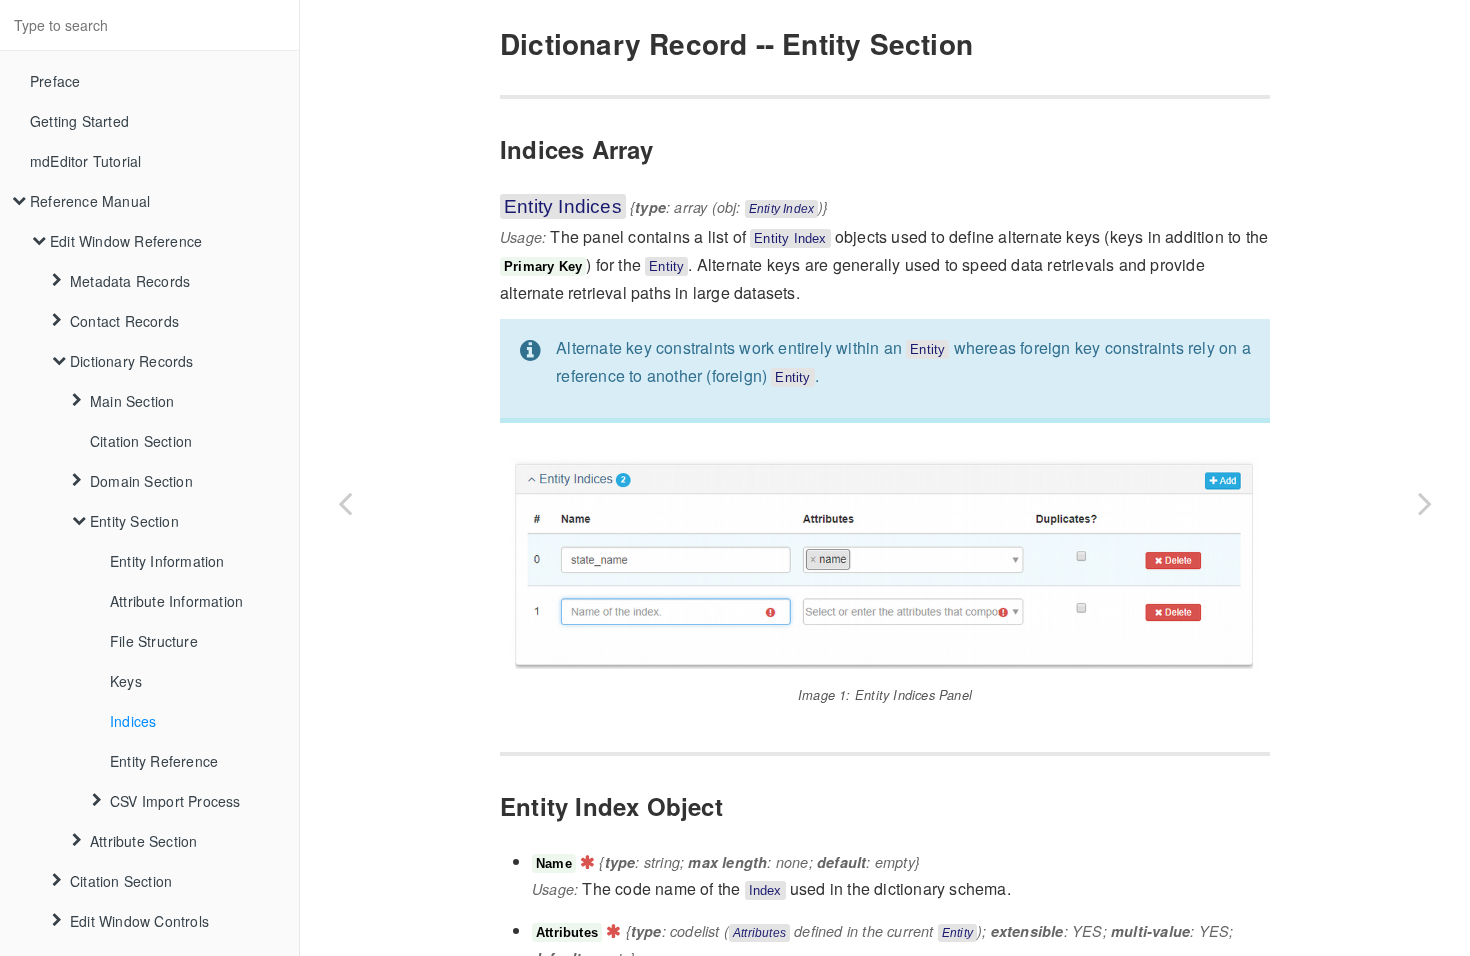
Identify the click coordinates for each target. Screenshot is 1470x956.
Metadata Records (130, 281)
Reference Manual (90, 201)
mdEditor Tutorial (85, 161)
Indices (133, 721)
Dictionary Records (132, 361)
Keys (126, 681)
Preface (55, 81)
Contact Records (124, 321)
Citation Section (141, 441)
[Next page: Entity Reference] (1425, 503)
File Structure (154, 641)
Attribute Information (176, 601)
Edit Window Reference (126, 241)
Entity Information (167, 561)
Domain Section (141, 481)
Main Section (132, 401)
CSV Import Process (175, 801)
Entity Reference (164, 761)
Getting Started (79, 121)
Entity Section (134, 521)
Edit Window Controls (139, 921)
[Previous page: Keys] (345, 503)
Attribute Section (143, 841)
